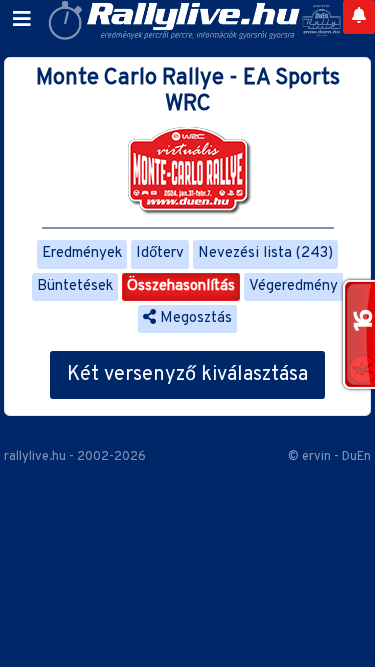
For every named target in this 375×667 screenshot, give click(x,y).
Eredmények (82, 253)
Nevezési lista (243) (265, 253)
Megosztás (194, 318)
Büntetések (75, 286)
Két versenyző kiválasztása (187, 375)
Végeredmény (293, 286)
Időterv (160, 253)
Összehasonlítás (181, 286)
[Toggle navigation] (22, 20)
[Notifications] (359, 17)
